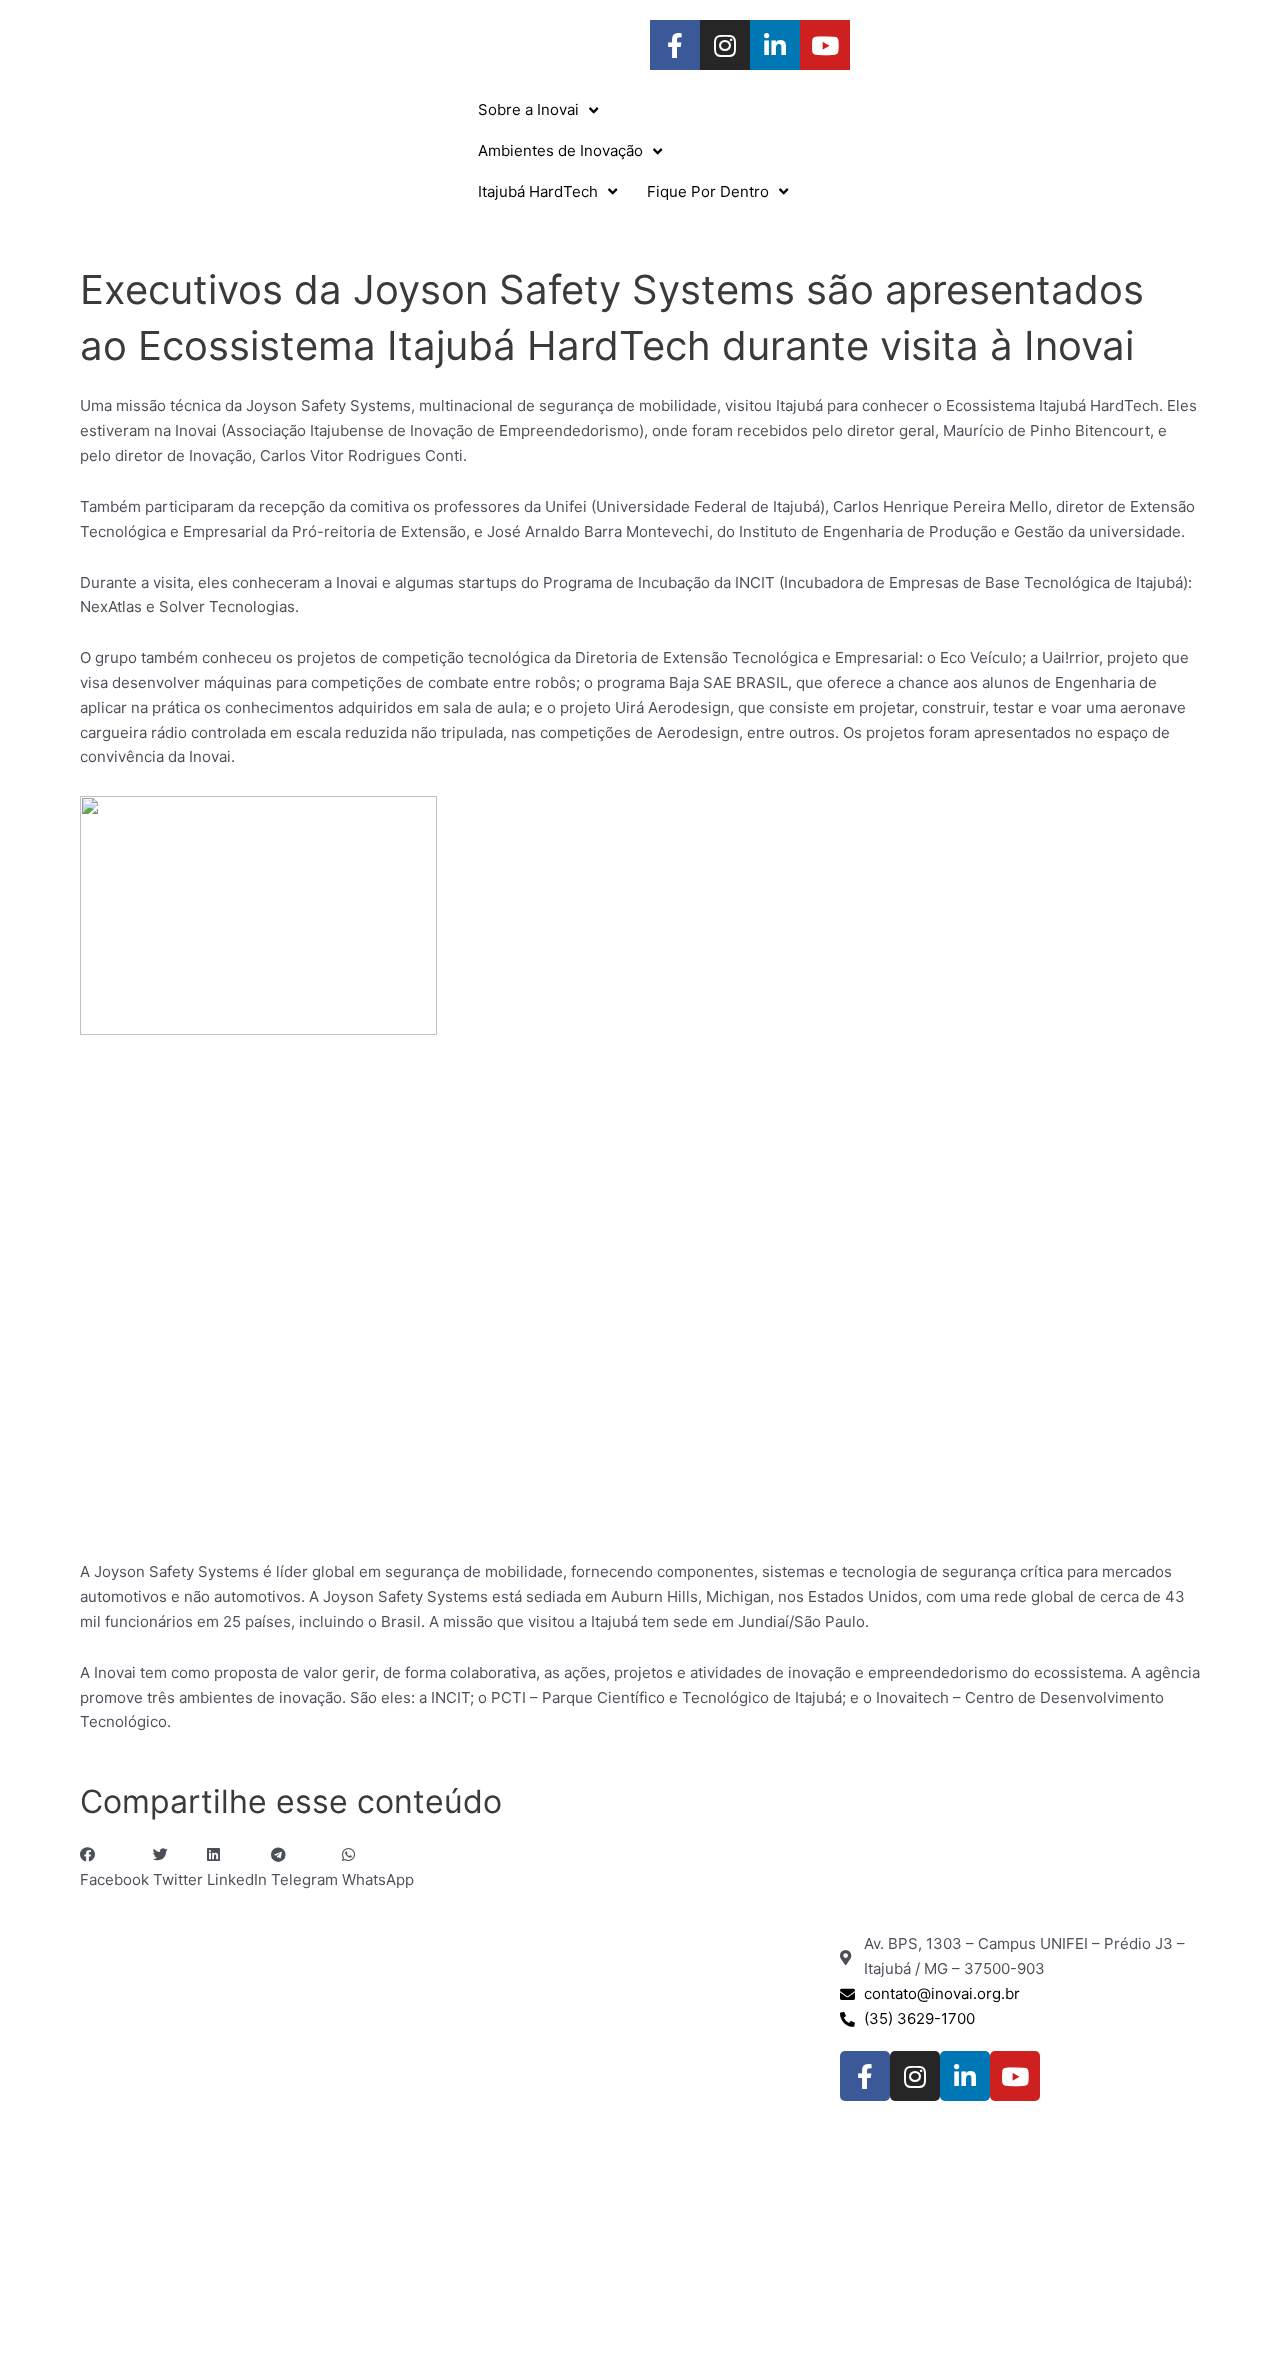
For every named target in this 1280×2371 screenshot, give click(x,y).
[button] (114, 1868)
